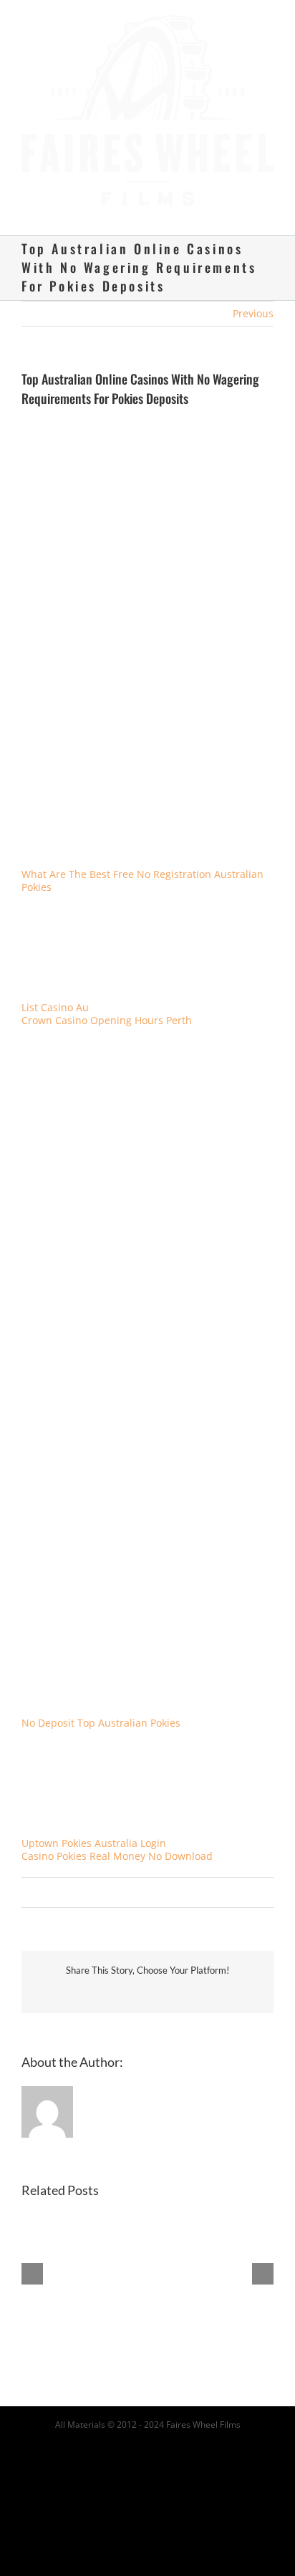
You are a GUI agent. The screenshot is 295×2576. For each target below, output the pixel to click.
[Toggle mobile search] (242, 199)
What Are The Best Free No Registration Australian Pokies (142, 867)
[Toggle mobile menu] (268, 199)
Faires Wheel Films (203, 2411)
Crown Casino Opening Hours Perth (107, 1007)
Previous (253, 300)
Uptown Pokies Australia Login (94, 1829)
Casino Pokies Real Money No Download (117, 1842)
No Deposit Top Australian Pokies (101, 1710)
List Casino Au (55, 994)
